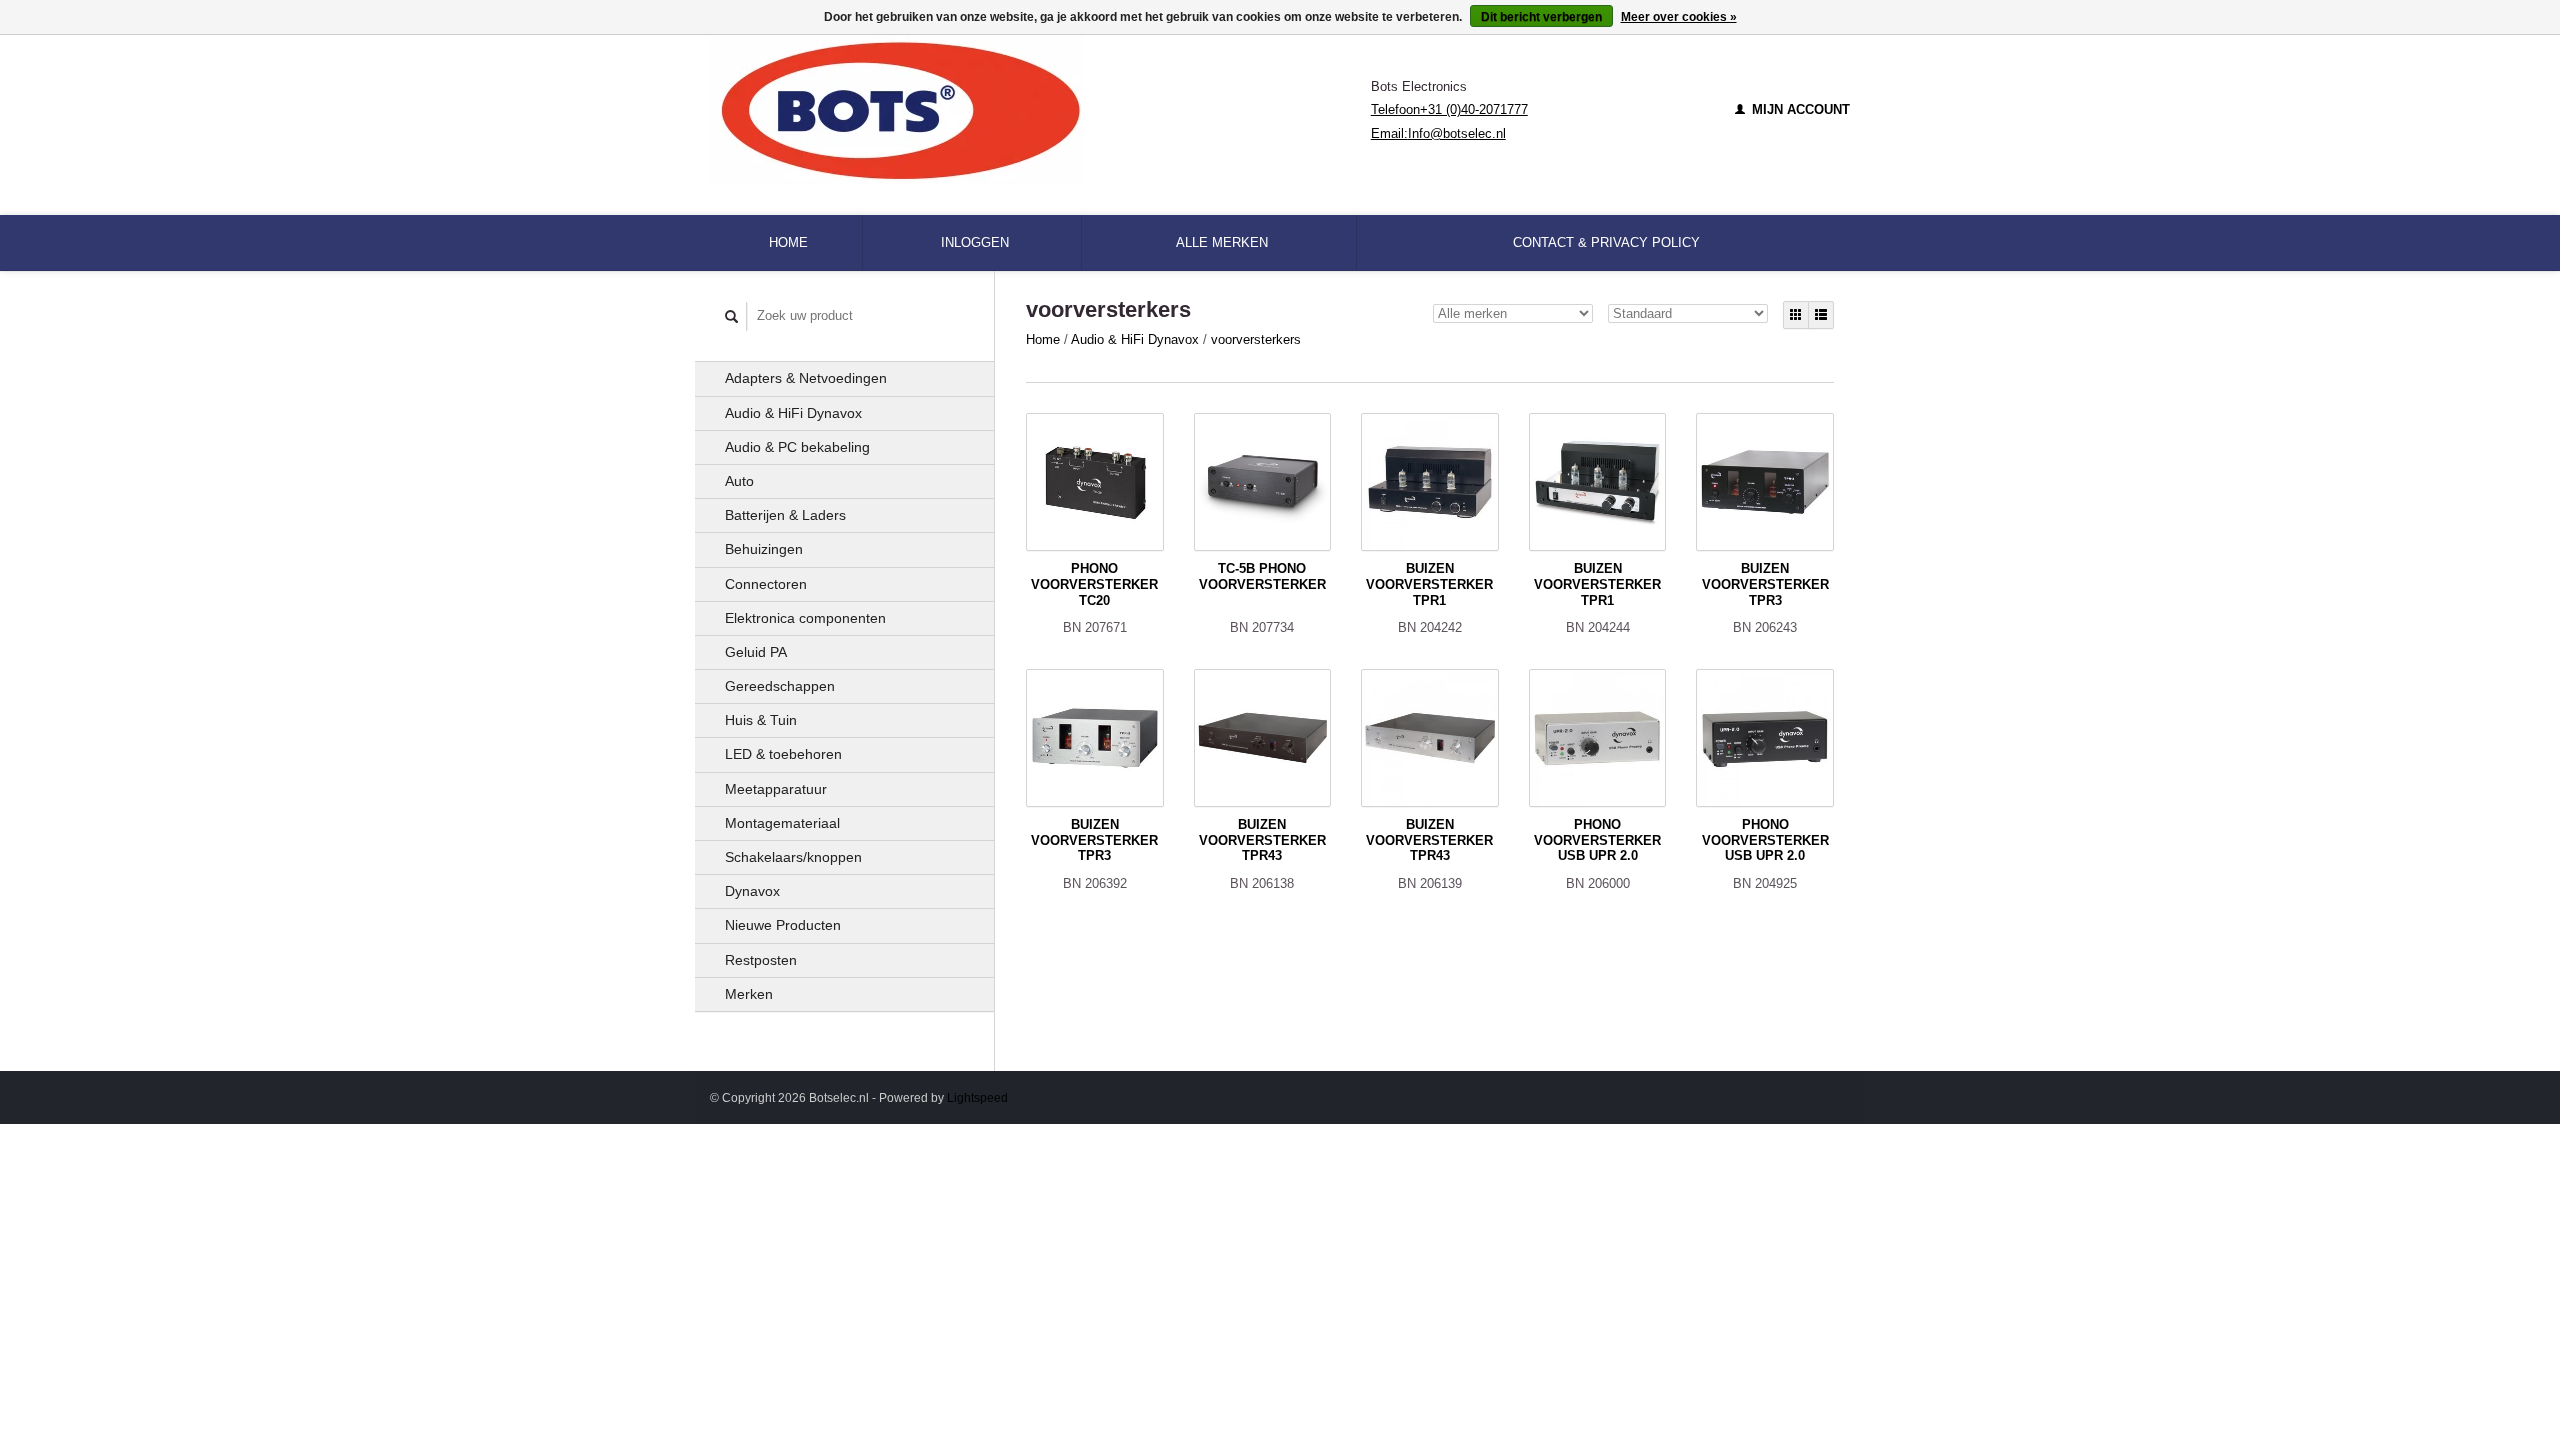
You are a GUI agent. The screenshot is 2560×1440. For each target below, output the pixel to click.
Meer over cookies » (1679, 17)
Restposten (761, 960)
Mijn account (1799, 109)
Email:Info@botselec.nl (1438, 133)
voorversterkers (1256, 339)
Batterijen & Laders (785, 515)
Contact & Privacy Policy (1606, 242)
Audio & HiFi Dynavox (793, 413)
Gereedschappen (780, 686)
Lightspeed (977, 1097)
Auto (739, 481)
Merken (749, 994)
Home (788, 242)
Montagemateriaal (782, 823)
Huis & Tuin (761, 720)
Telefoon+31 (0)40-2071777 (1449, 109)
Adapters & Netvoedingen (806, 378)
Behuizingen (764, 549)
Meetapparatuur (776, 789)
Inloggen (975, 242)
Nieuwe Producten (783, 925)
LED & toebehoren (783, 754)
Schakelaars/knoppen (793, 857)
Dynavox (752, 891)
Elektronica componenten (805, 618)
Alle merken (1222, 242)
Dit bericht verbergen (1541, 17)
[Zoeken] (732, 316)
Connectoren (766, 584)
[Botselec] (1040, 110)
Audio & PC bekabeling (797, 447)
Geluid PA (756, 652)
